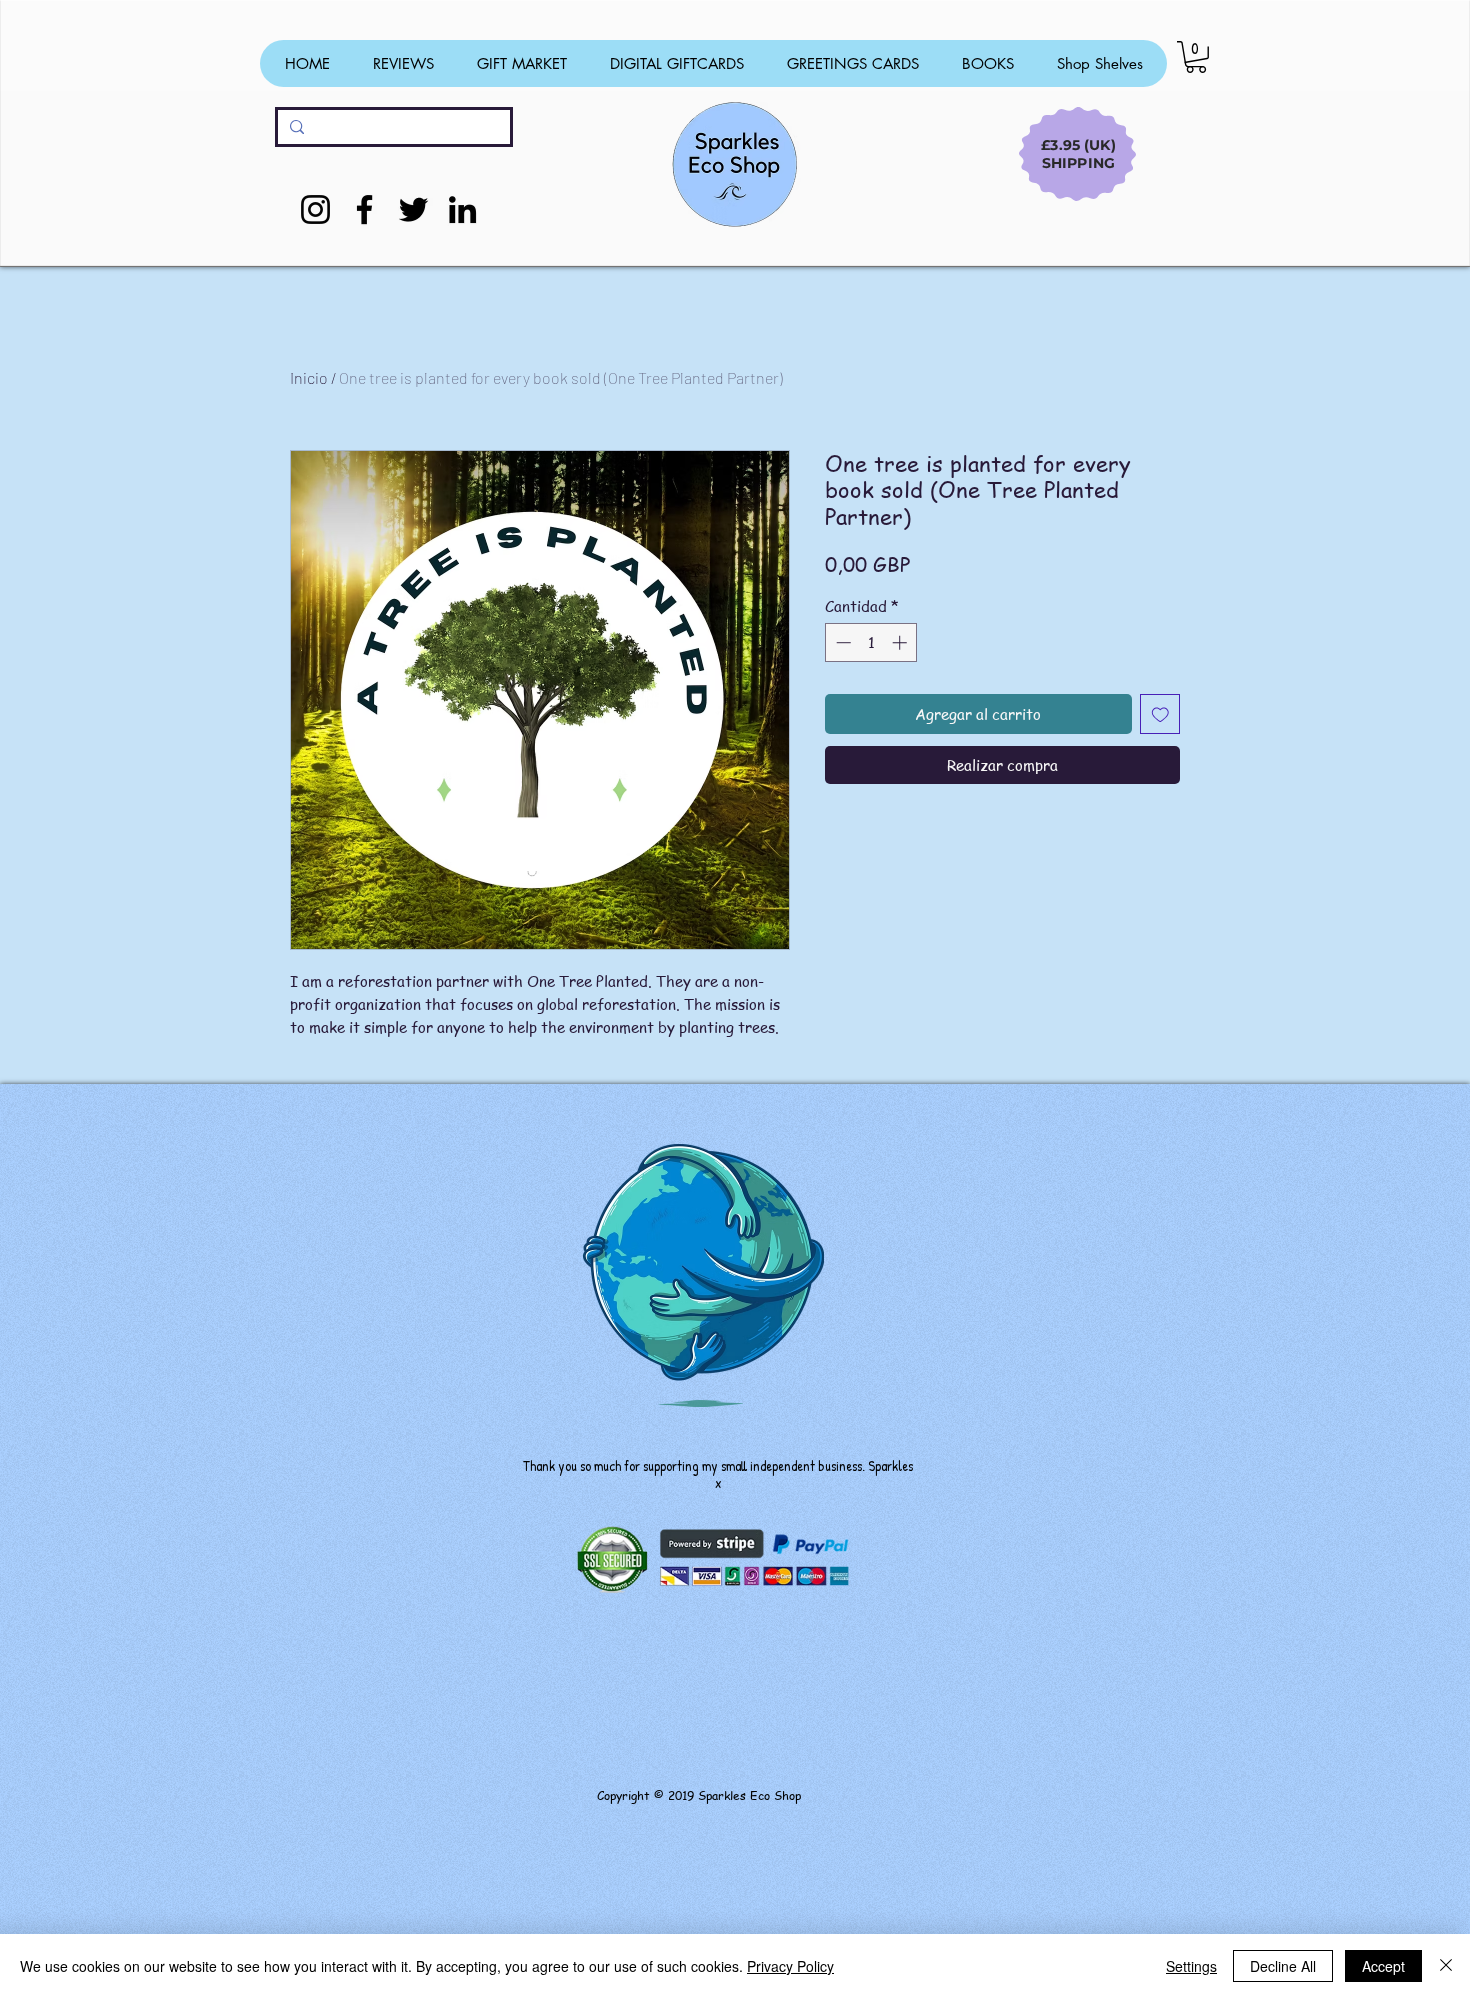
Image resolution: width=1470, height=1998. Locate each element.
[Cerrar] (1446, 1966)
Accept (1383, 1966)
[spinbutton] (871, 642)
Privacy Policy (790, 1966)
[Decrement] (841, 642)
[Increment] (901, 642)
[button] (1196, 57)
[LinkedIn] (462, 209)
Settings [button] (1191, 1966)
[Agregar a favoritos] (1160, 714)
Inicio (309, 377)
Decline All (1283, 1966)
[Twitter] (413, 209)
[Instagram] (315, 209)
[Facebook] (364, 209)
